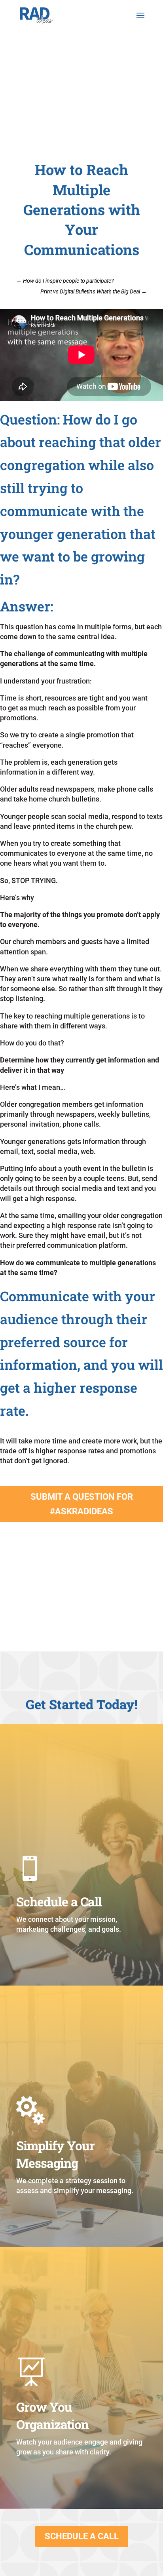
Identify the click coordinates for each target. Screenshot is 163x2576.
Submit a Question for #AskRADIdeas (82, 1504)
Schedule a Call (82, 2536)
